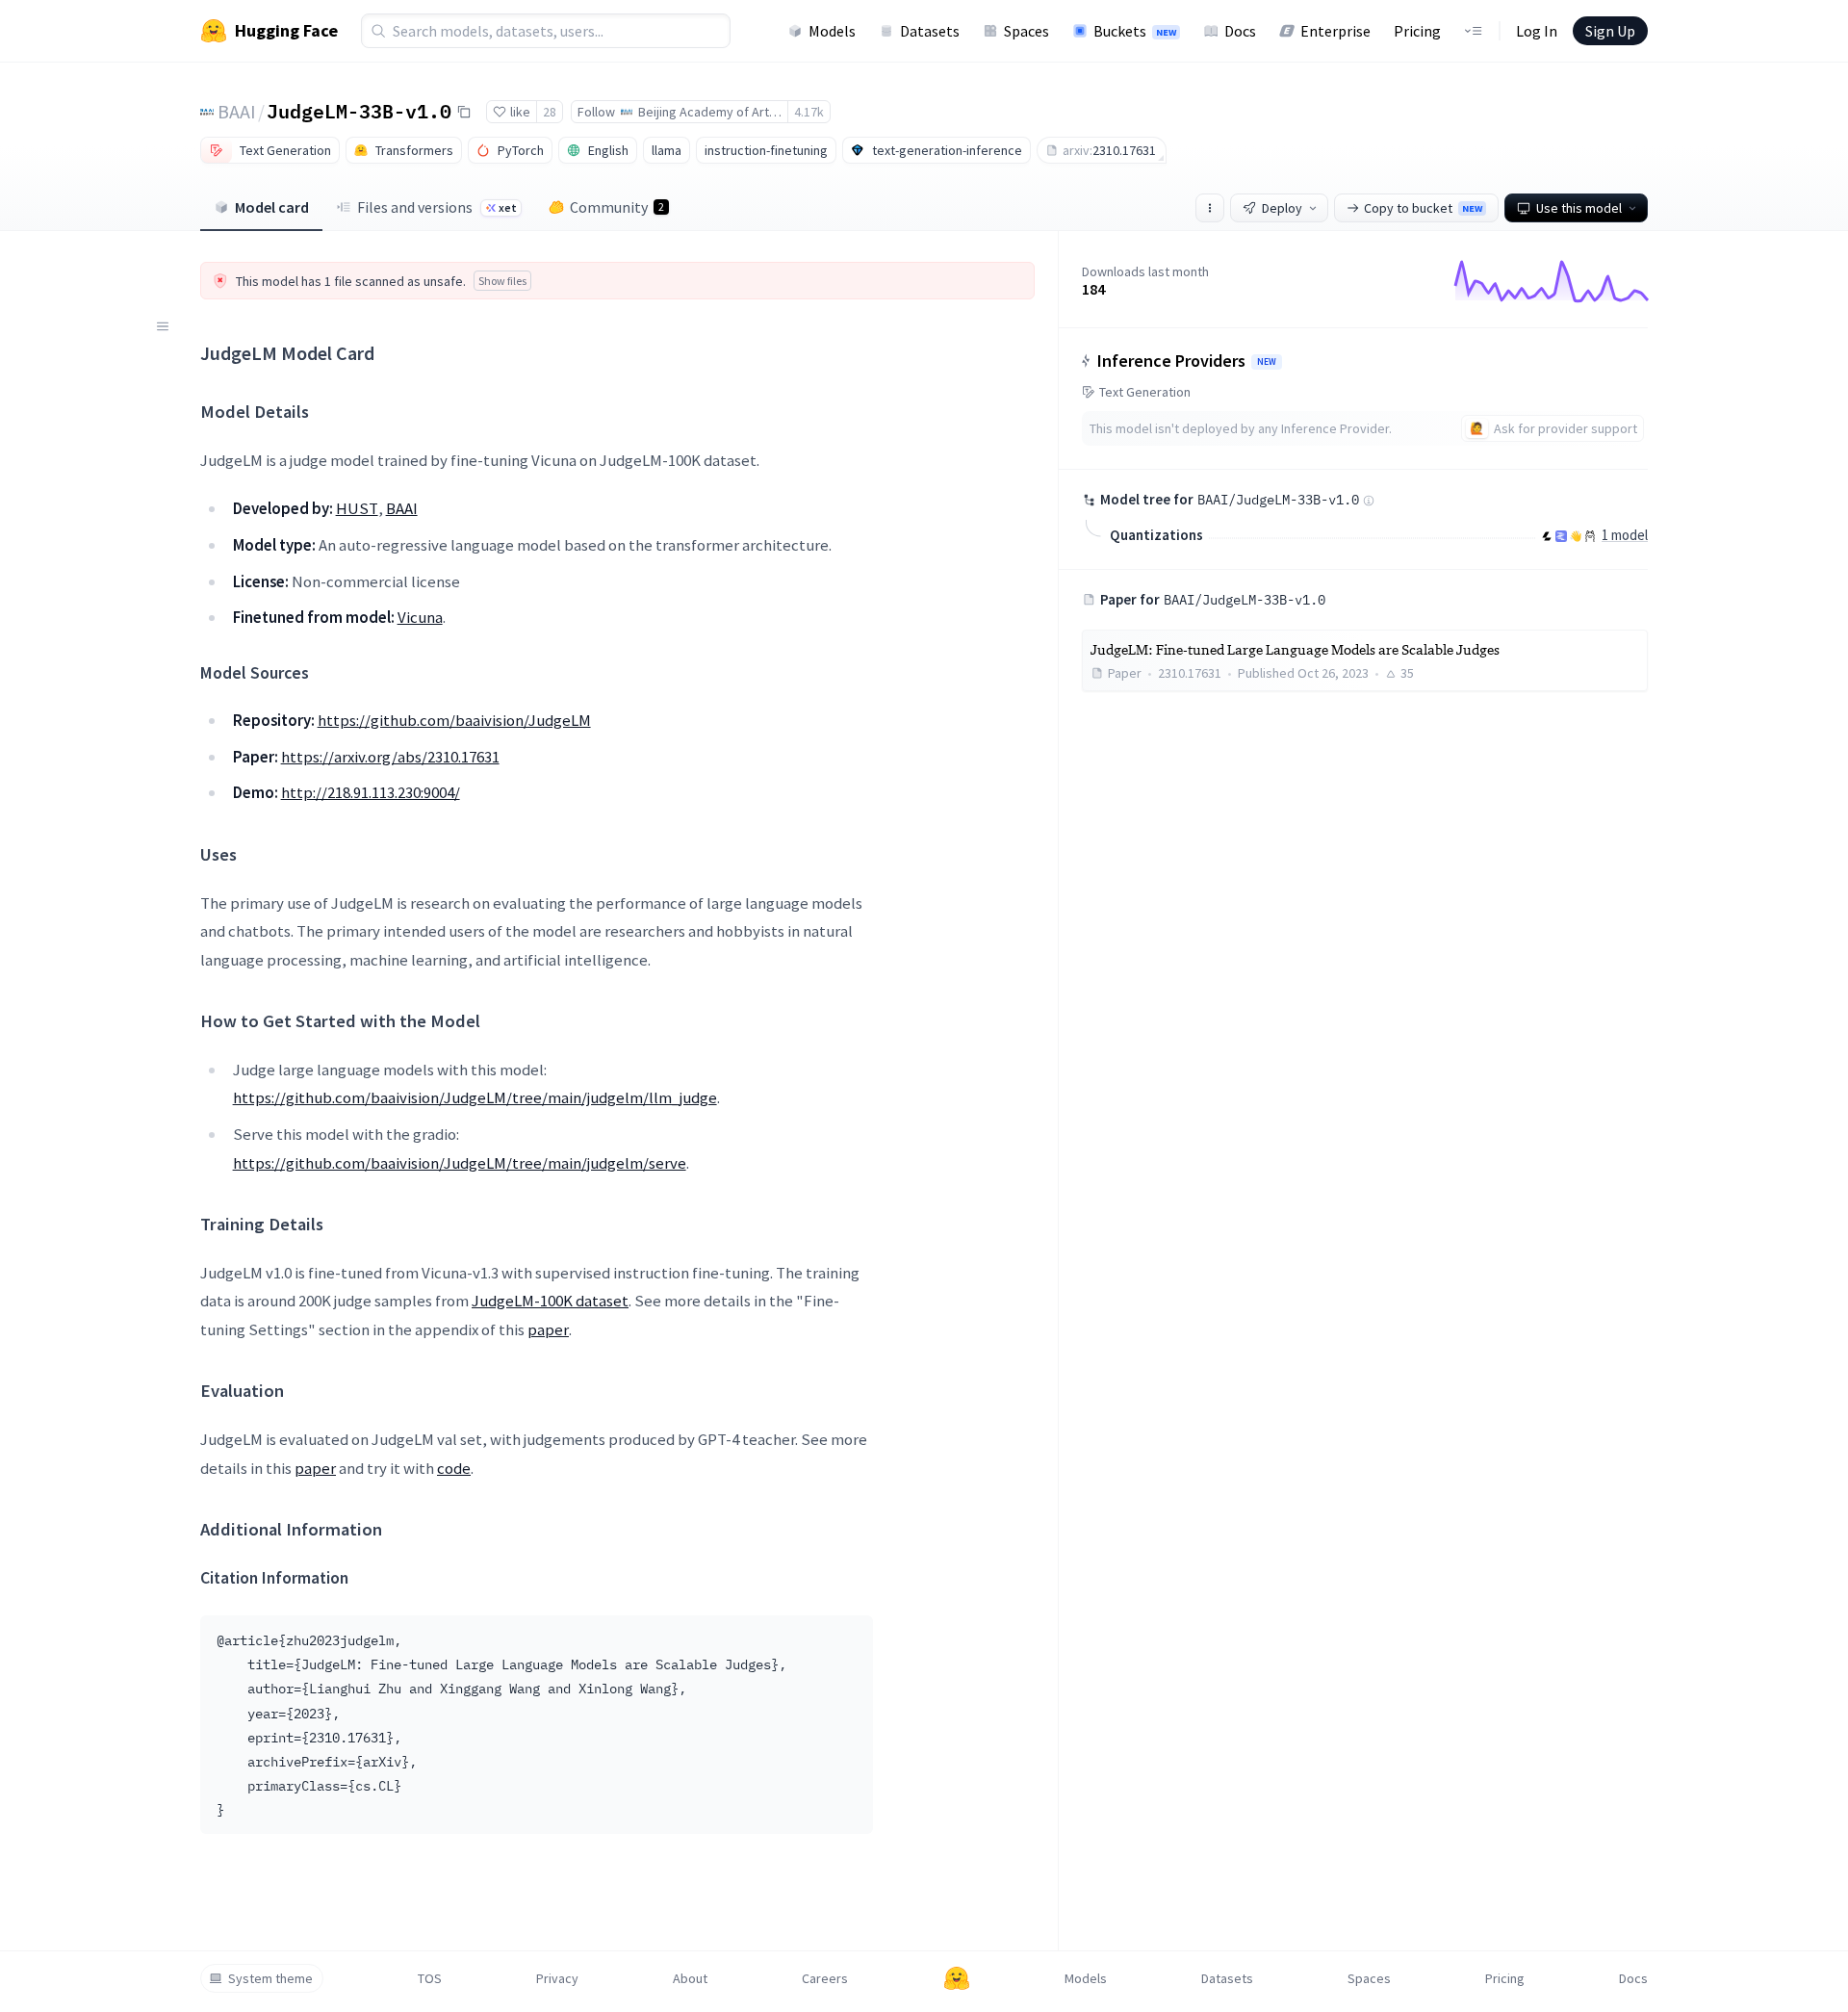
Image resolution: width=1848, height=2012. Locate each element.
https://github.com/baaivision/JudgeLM (454, 720)
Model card (272, 207)
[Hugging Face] (957, 1978)
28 (550, 112)
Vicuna (420, 617)
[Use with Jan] (1576, 536)
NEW (1267, 362)
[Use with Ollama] (1590, 536)
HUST (357, 508)
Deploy (1282, 208)
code (454, 1468)
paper (548, 1329)
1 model (1625, 535)
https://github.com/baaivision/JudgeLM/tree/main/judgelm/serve (460, 1163)
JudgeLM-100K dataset (550, 1301)
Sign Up (1610, 31)
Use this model (1579, 208)
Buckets (1135, 31)
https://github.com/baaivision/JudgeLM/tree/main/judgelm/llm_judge (475, 1097)
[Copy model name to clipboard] (464, 112)
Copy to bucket (1423, 208)
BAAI (237, 111)
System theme (270, 1978)
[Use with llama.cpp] (1547, 536)
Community (617, 207)
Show (502, 281)
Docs (1240, 31)
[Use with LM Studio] (1561, 536)
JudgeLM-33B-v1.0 (359, 111)
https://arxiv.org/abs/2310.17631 (390, 757)
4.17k (809, 112)
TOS (430, 1978)
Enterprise (1335, 31)
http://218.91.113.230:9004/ (371, 792)
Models (832, 31)
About (690, 1978)
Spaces (1027, 31)
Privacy (557, 1978)
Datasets (930, 31)
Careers (825, 1978)
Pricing (1417, 31)
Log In (1537, 31)
